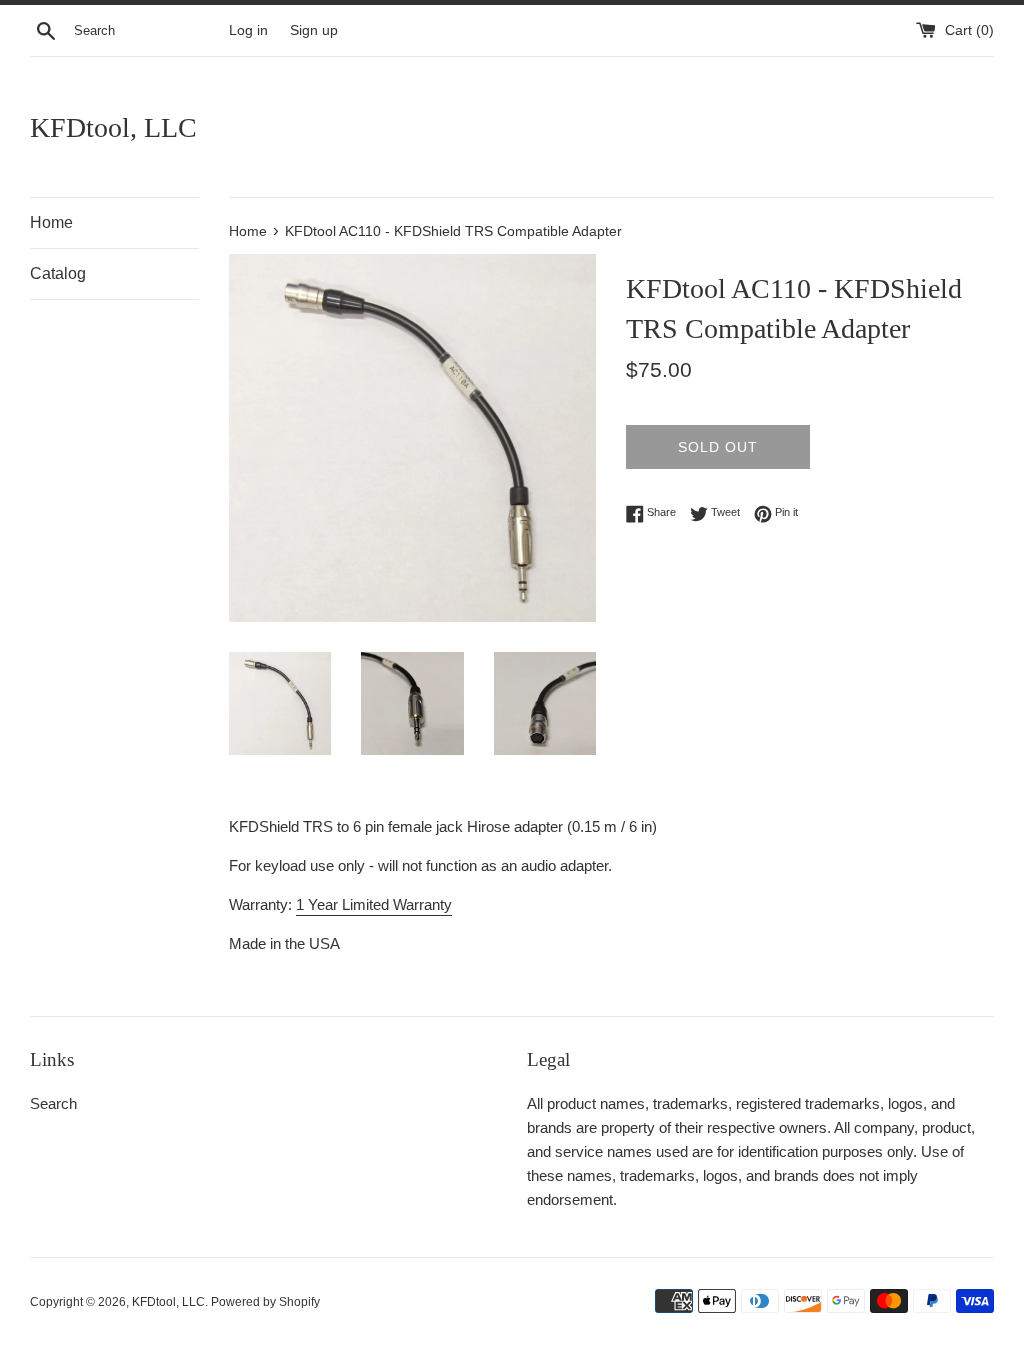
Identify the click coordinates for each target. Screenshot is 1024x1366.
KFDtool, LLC (113, 127)
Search (53, 1103)
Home (51, 222)
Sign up (314, 30)
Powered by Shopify (265, 1302)
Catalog (58, 273)
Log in (248, 30)
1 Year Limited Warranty (374, 904)
